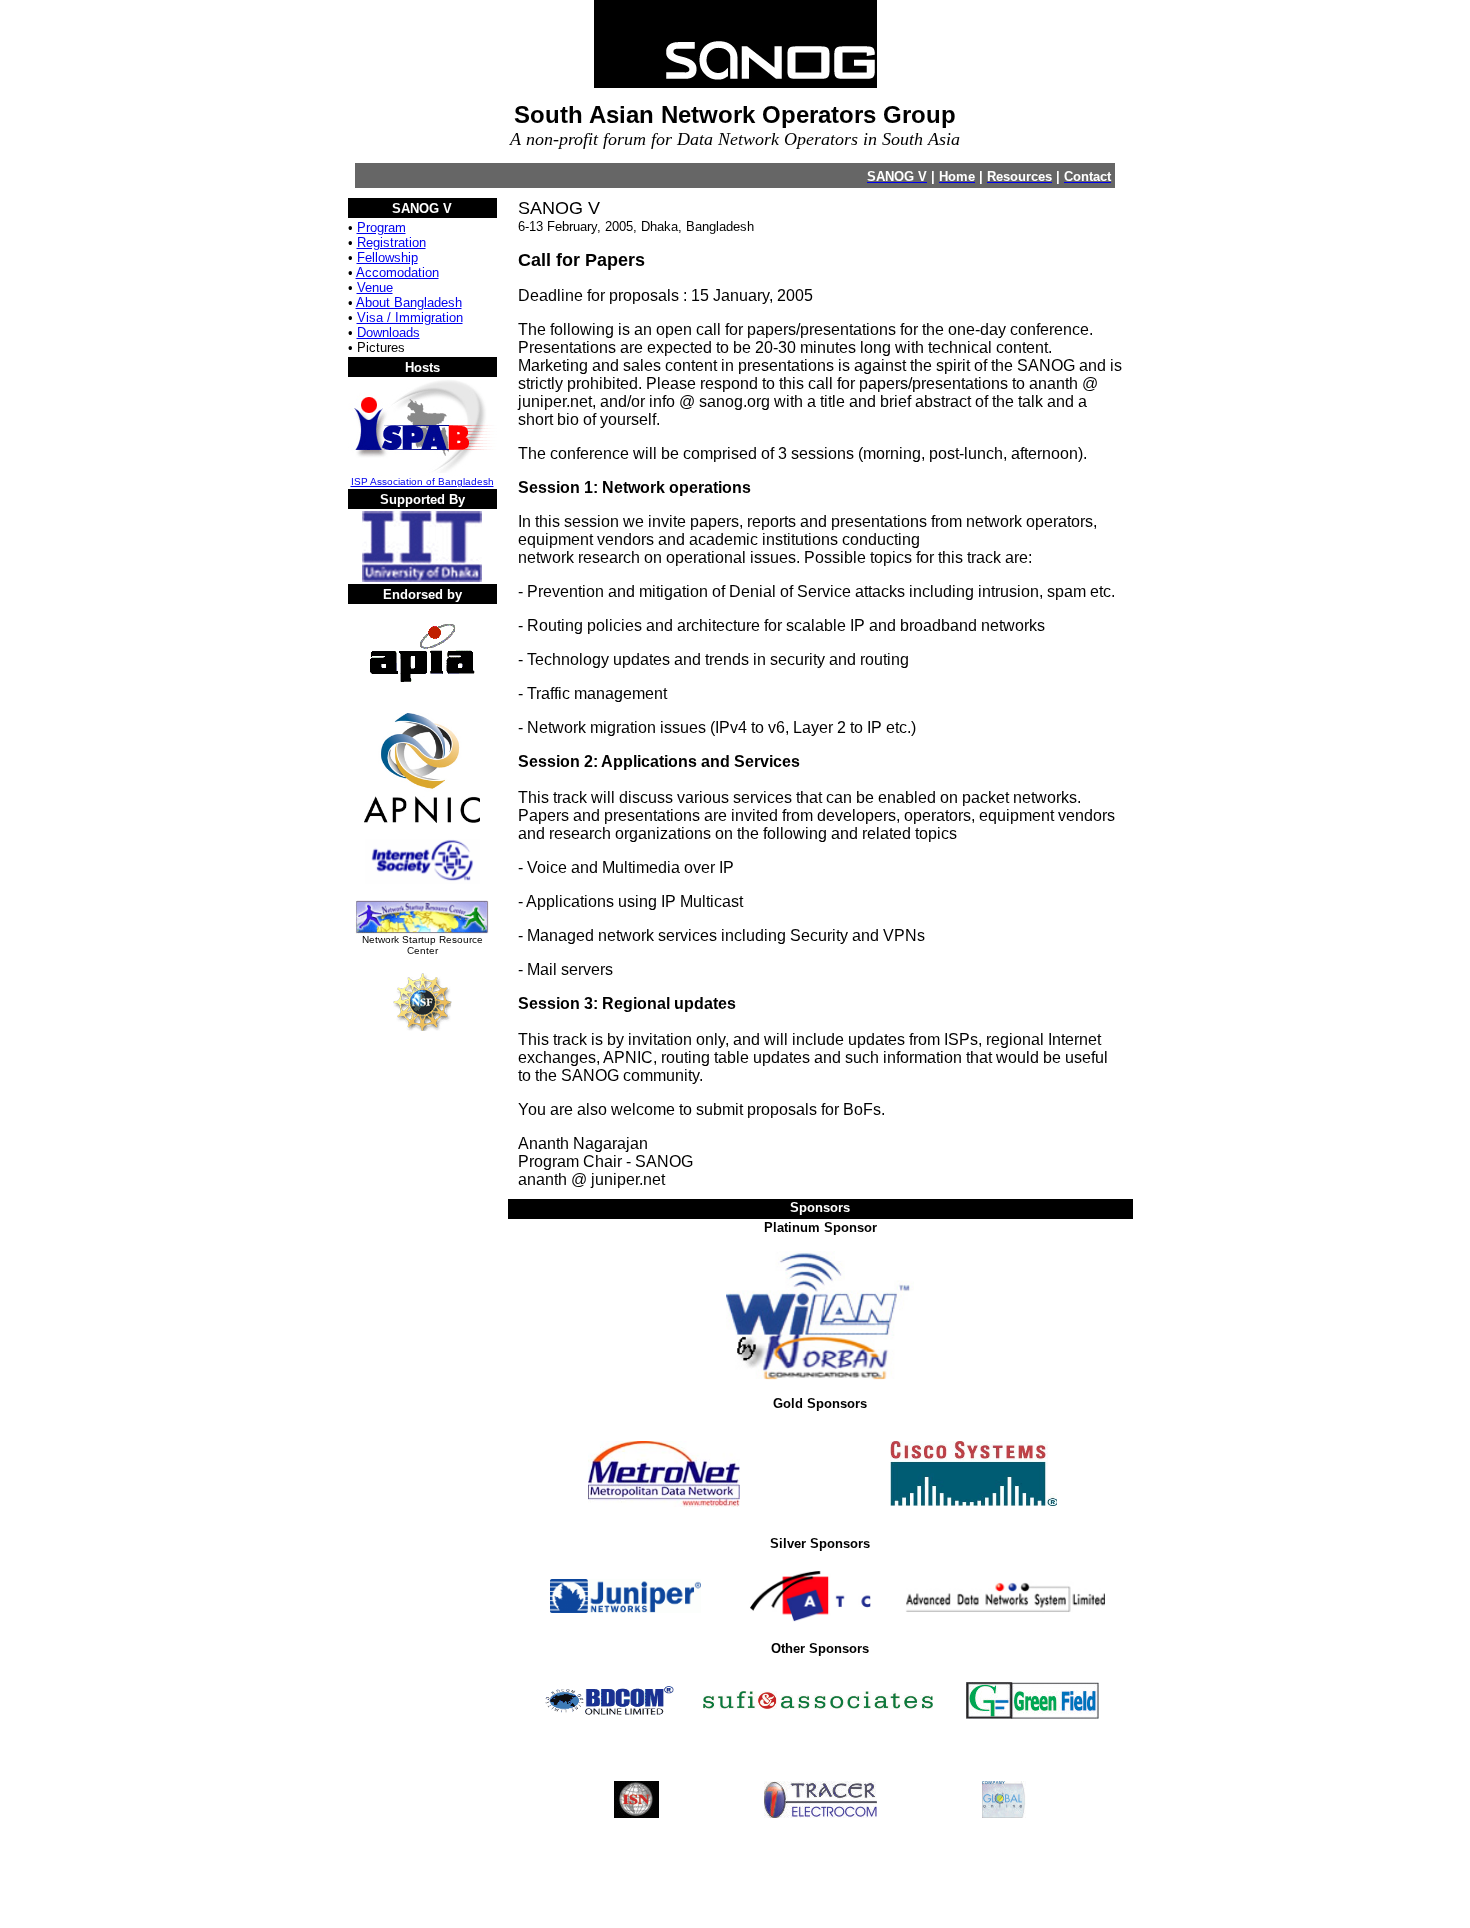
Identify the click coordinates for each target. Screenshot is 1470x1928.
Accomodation (397, 272)
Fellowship (387, 257)
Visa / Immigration (410, 317)
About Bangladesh (409, 302)
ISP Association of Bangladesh (422, 481)
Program (381, 227)
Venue (375, 287)
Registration (391, 242)
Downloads (388, 332)
